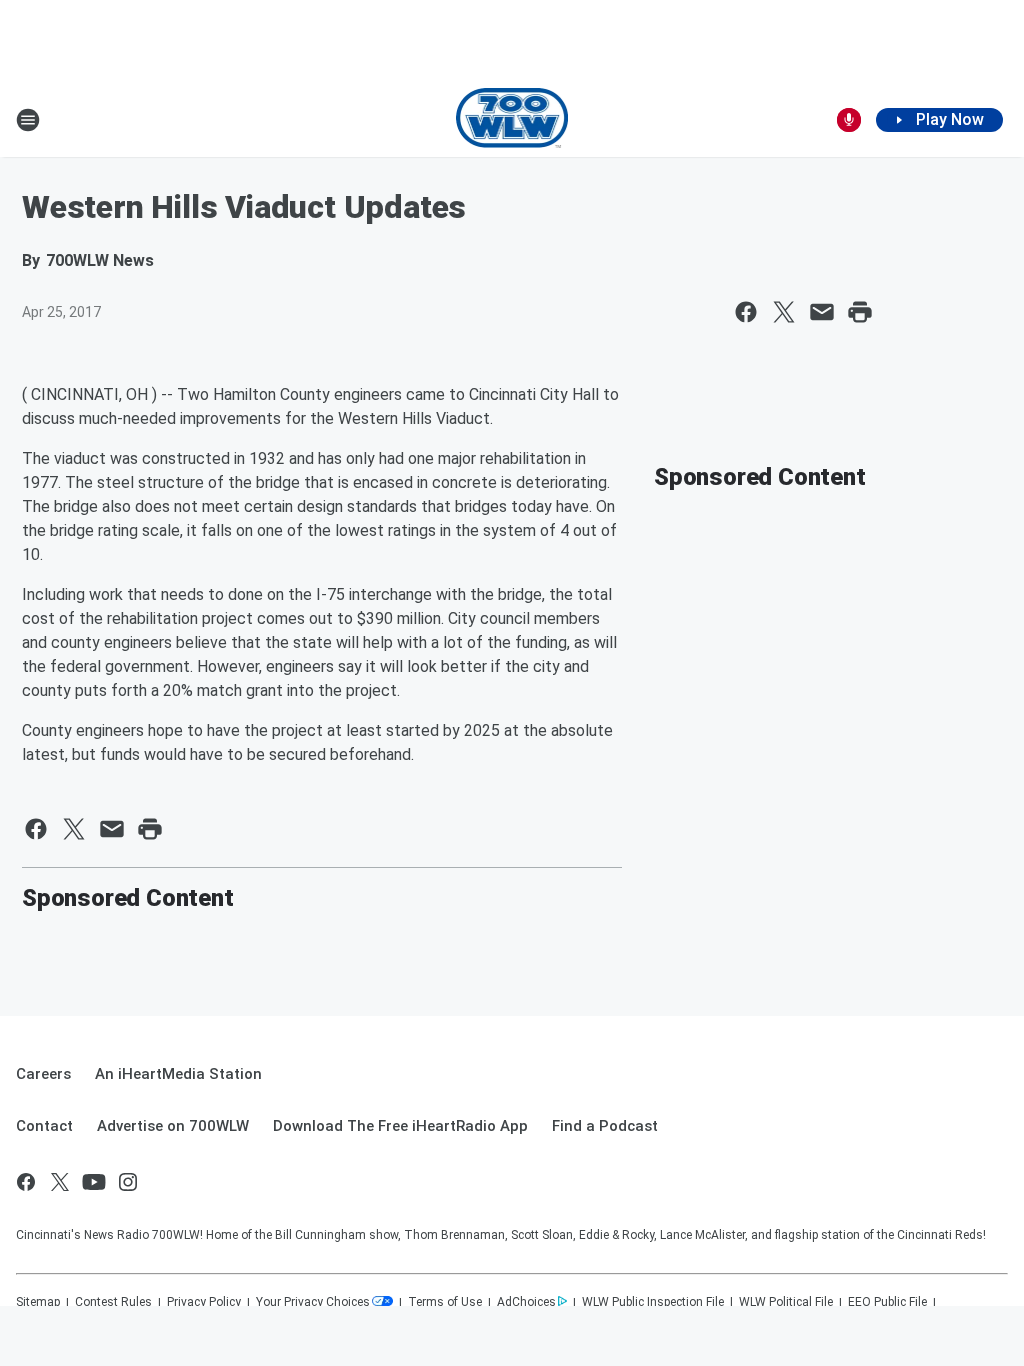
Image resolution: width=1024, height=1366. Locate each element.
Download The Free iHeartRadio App (400, 1126)
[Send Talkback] (849, 120)
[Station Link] (512, 120)
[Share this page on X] (784, 312)
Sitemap (38, 1302)
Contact (44, 1126)
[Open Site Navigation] (28, 120)
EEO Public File (887, 1302)
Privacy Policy (204, 1302)
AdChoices (526, 1302)
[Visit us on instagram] (128, 1182)
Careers (43, 1074)
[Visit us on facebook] (26, 1182)
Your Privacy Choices (313, 1302)
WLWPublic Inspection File (653, 1302)
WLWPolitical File (786, 1302)
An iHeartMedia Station (178, 1074)
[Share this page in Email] (822, 312)
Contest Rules (113, 1302)
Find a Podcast (605, 1126)
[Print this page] (860, 312)
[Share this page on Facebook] (746, 312)
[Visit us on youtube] (94, 1182)
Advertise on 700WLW (173, 1126)
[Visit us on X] (60, 1182)
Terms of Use (445, 1302)
